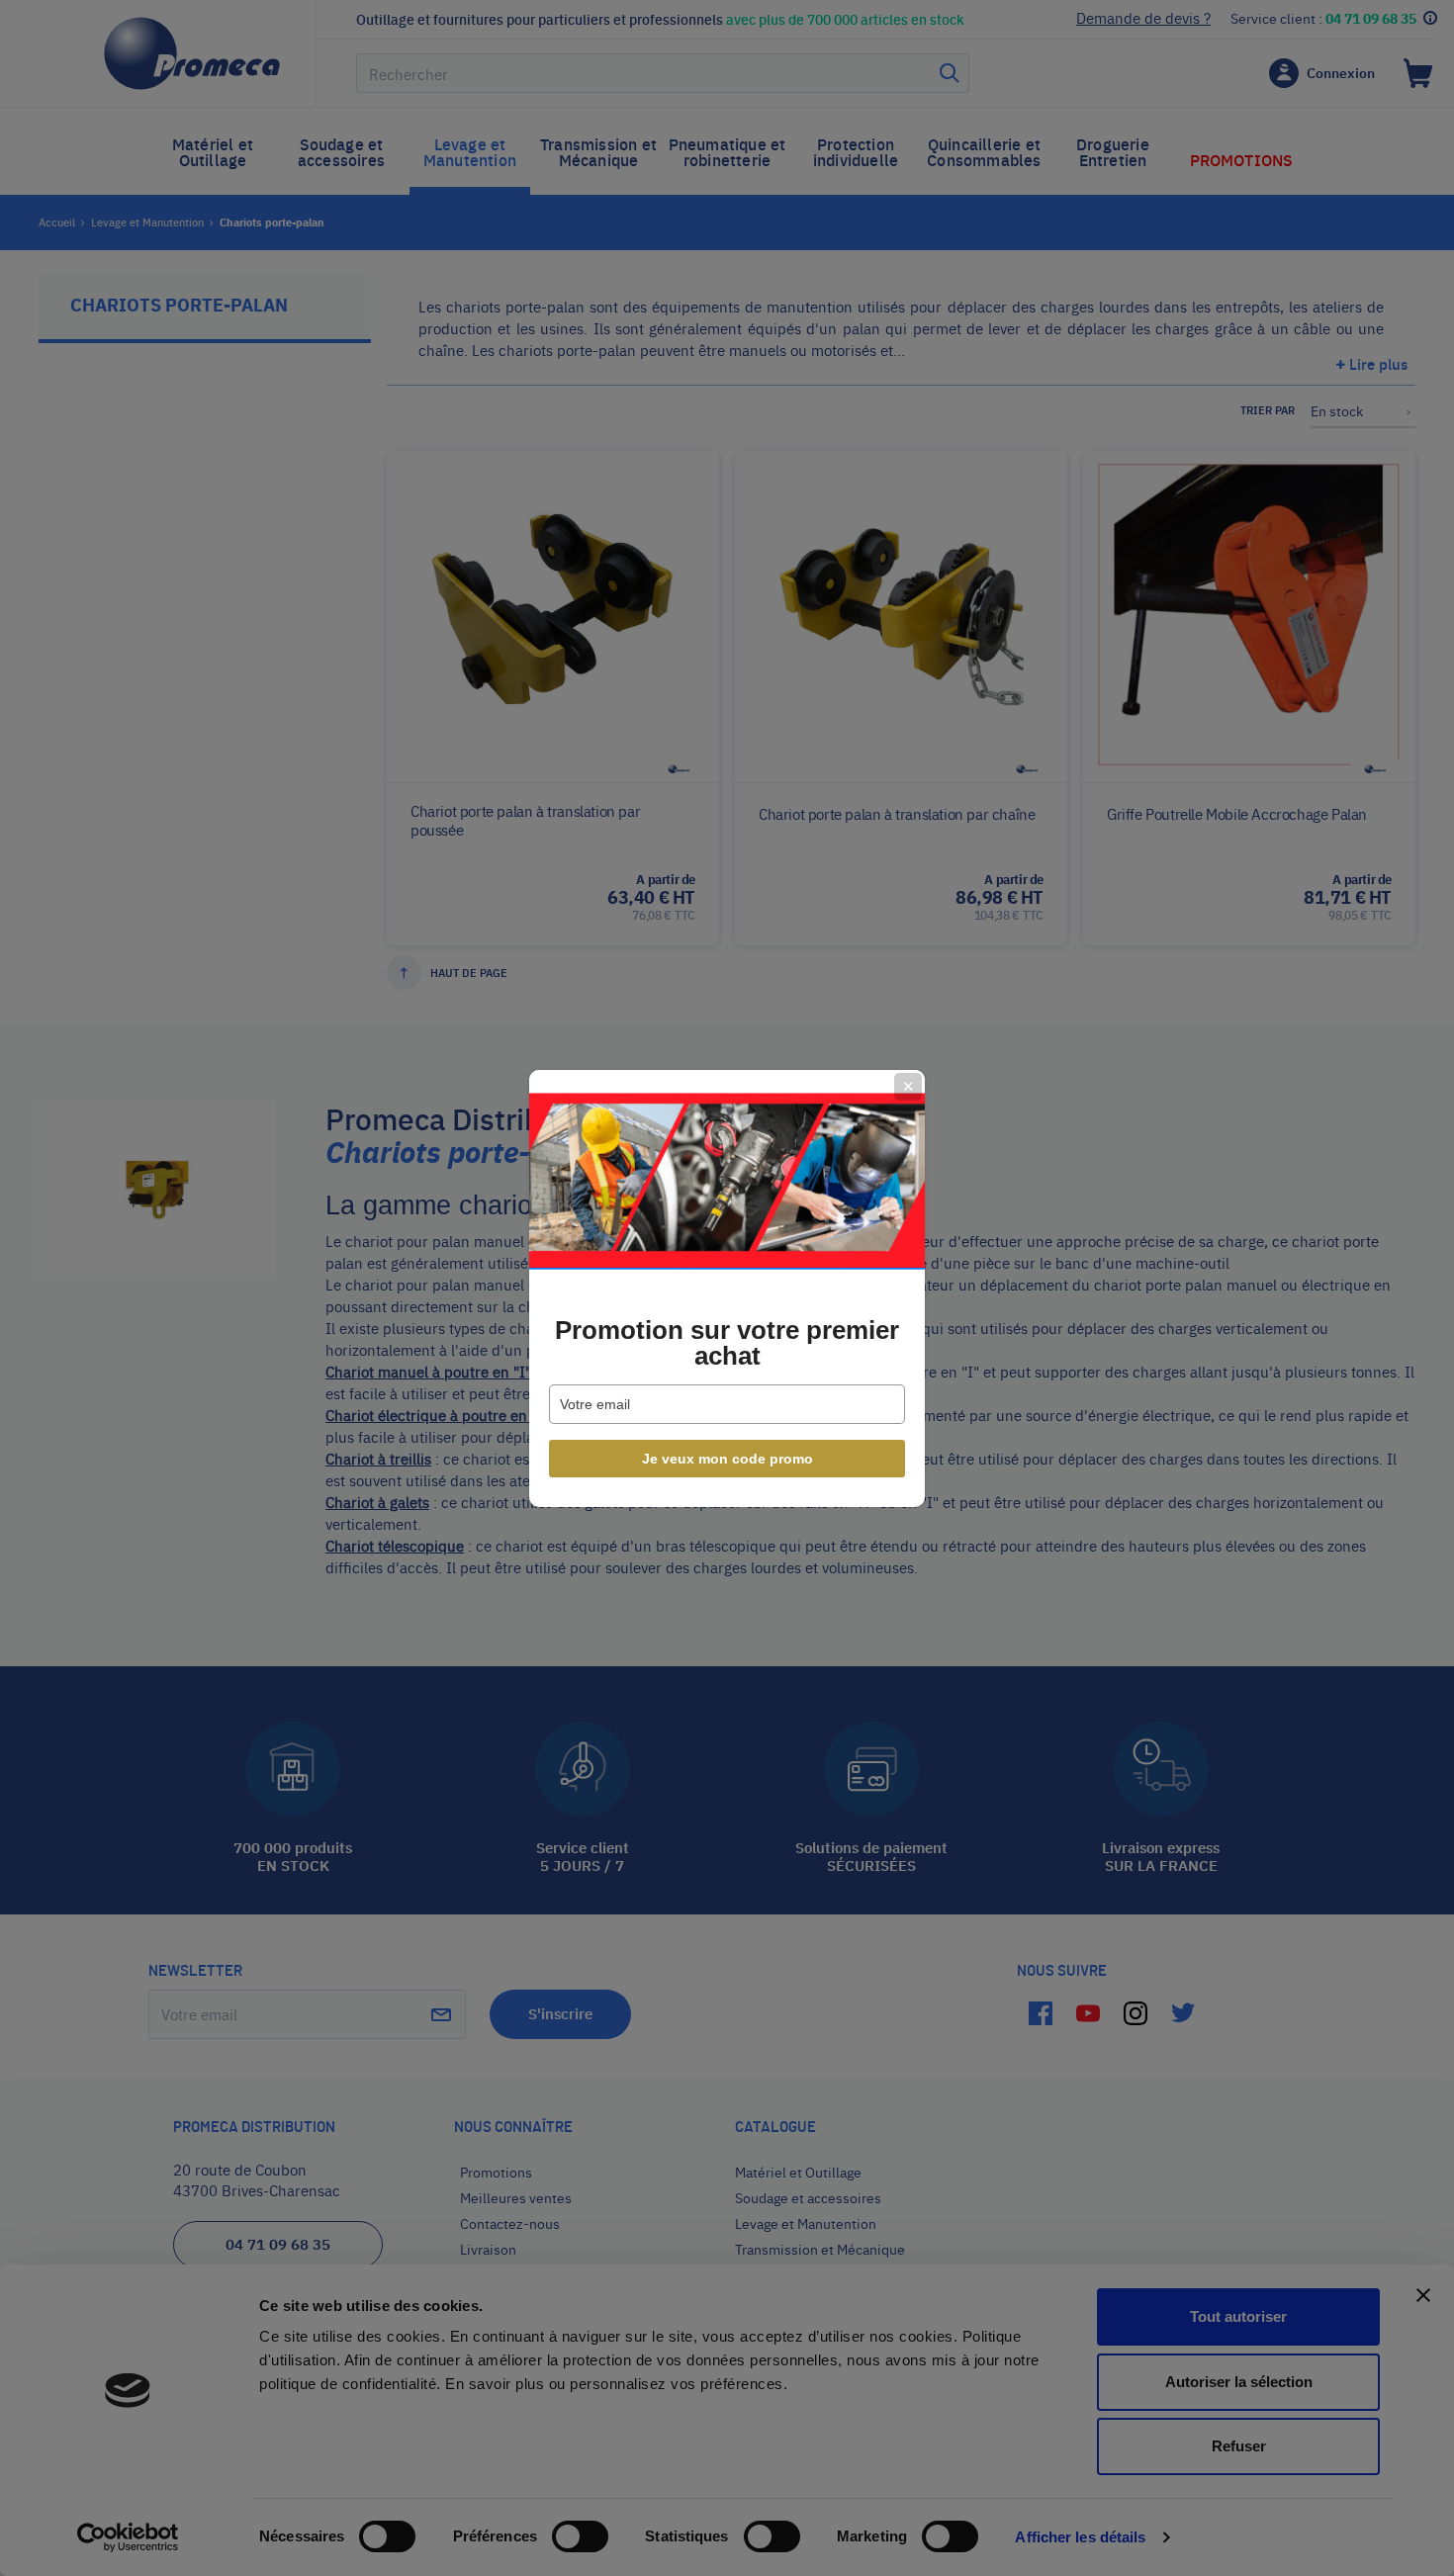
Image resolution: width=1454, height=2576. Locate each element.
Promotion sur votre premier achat (727, 1343)
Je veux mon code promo (727, 1459)
